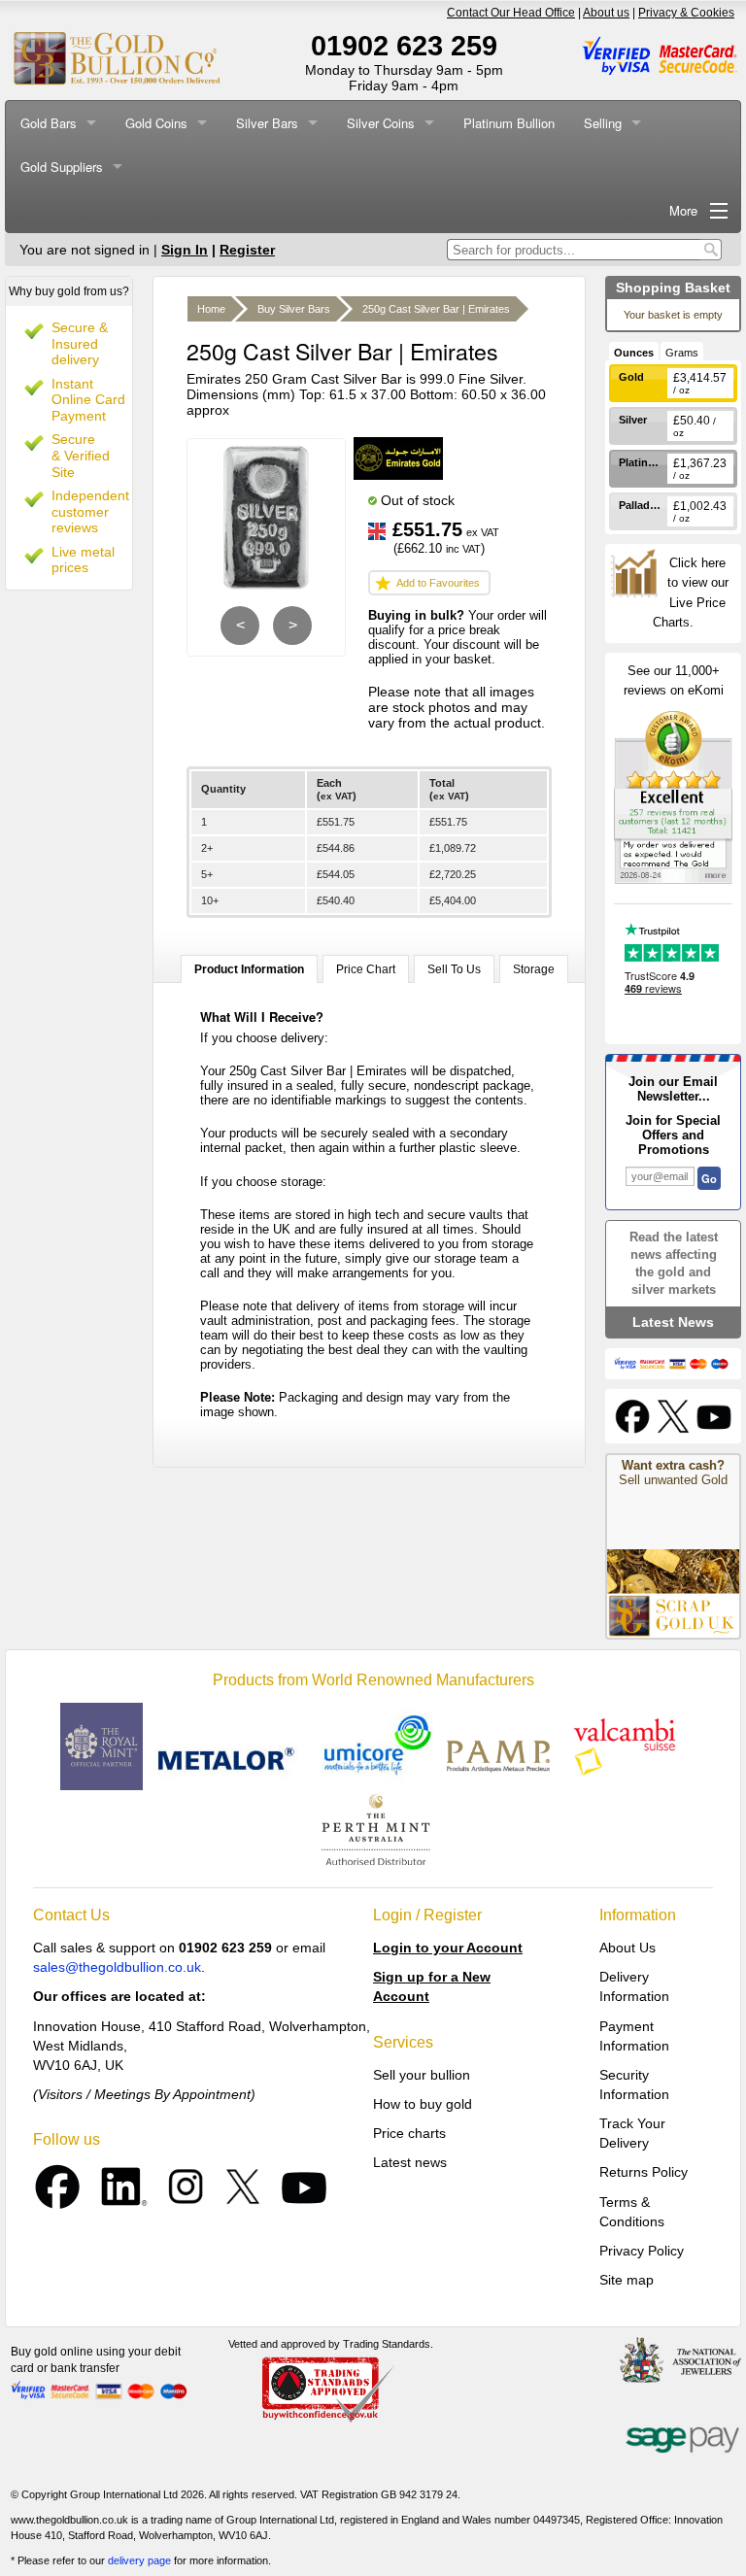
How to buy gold (423, 2104)
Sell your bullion (422, 2075)
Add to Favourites (438, 583)
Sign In (185, 250)
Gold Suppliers (62, 167)
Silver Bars (267, 123)
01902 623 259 (404, 46)
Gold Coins (156, 123)
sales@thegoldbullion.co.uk (117, 1967)
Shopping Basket (673, 288)
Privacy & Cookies (686, 13)
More (683, 210)
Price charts (409, 2133)
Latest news (410, 2162)
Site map (627, 2280)
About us (606, 13)
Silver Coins (381, 123)
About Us (627, 1948)
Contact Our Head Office (511, 13)
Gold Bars (49, 123)
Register (247, 250)
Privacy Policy (642, 2251)
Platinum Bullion (509, 123)
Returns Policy (644, 2172)
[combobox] (574, 250)
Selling (603, 123)
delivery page (139, 2560)
